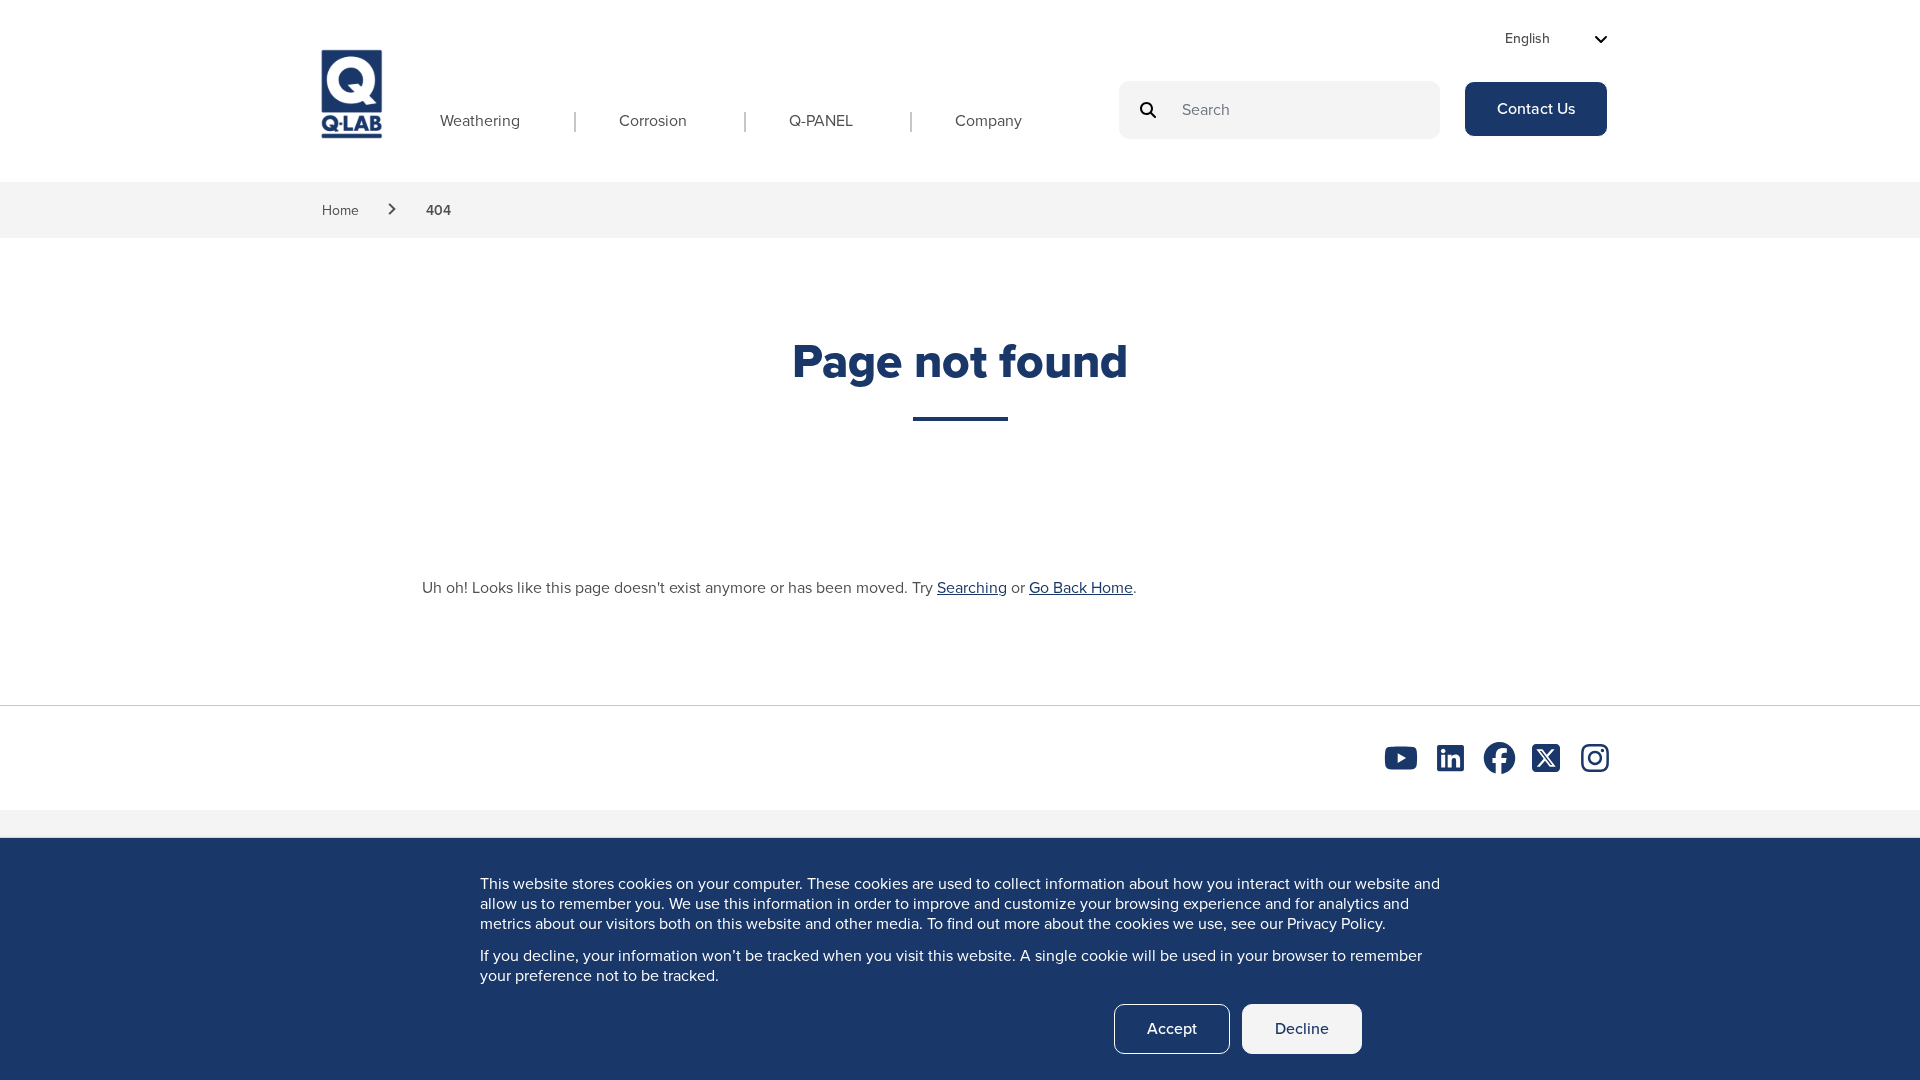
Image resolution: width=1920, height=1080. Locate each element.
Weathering (480, 120)
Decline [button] (1302, 1028)
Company (988, 120)
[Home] (352, 112)
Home (340, 210)
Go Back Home (1081, 587)
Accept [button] (1172, 1028)
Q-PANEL (821, 120)
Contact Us (1536, 108)
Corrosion (653, 120)
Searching (972, 587)
